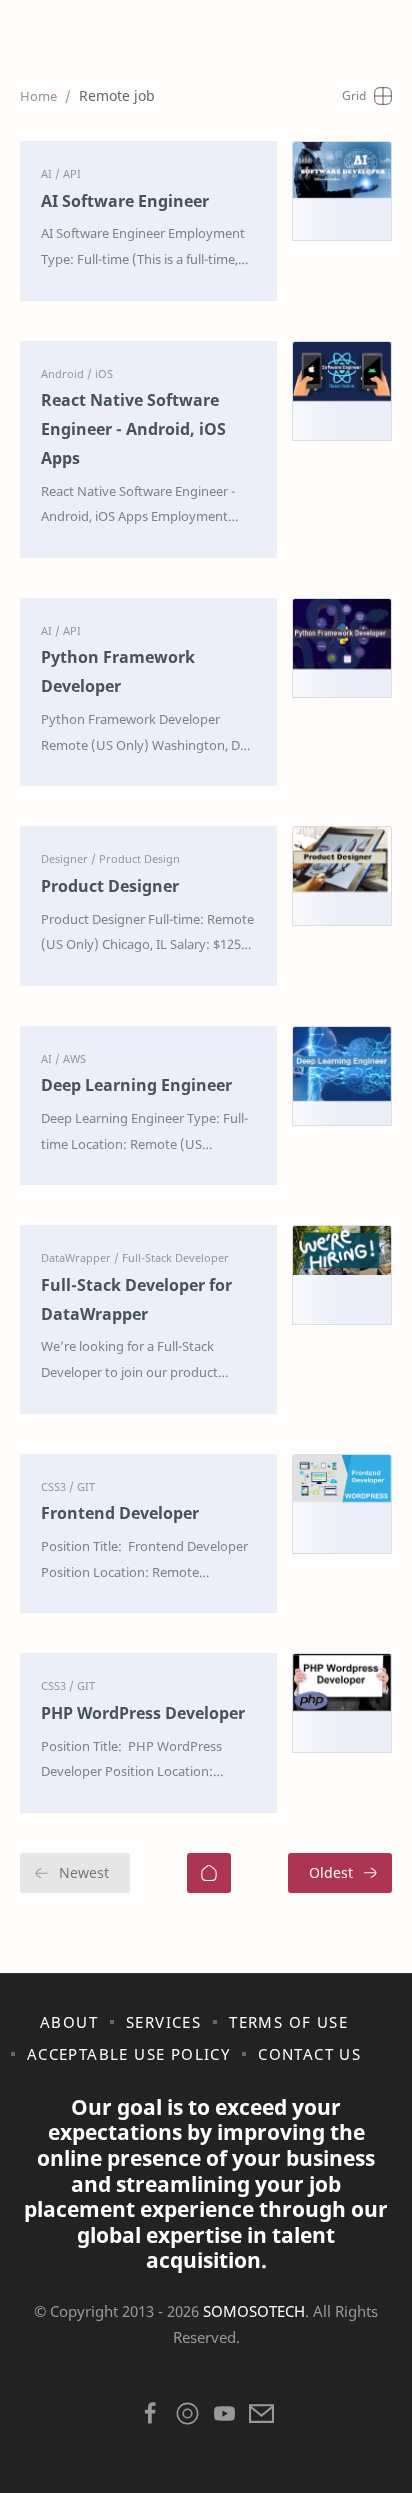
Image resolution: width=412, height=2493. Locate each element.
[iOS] (104, 373)
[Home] (209, 1873)
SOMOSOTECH (254, 2311)
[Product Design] (139, 858)
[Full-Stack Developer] (175, 1257)
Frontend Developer (120, 1513)
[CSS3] (57, 1486)
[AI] (50, 173)
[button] (150, 2418)
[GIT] (86, 1486)
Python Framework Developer (118, 671)
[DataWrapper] (80, 1257)
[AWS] (74, 1058)
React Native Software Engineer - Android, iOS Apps (133, 429)
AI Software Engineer (125, 201)
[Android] (66, 373)
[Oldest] (340, 1873)
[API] (72, 173)
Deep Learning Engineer (136, 1085)
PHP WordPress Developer (143, 1713)
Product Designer (110, 886)
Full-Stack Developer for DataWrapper (136, 1299)
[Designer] (68, 858)
